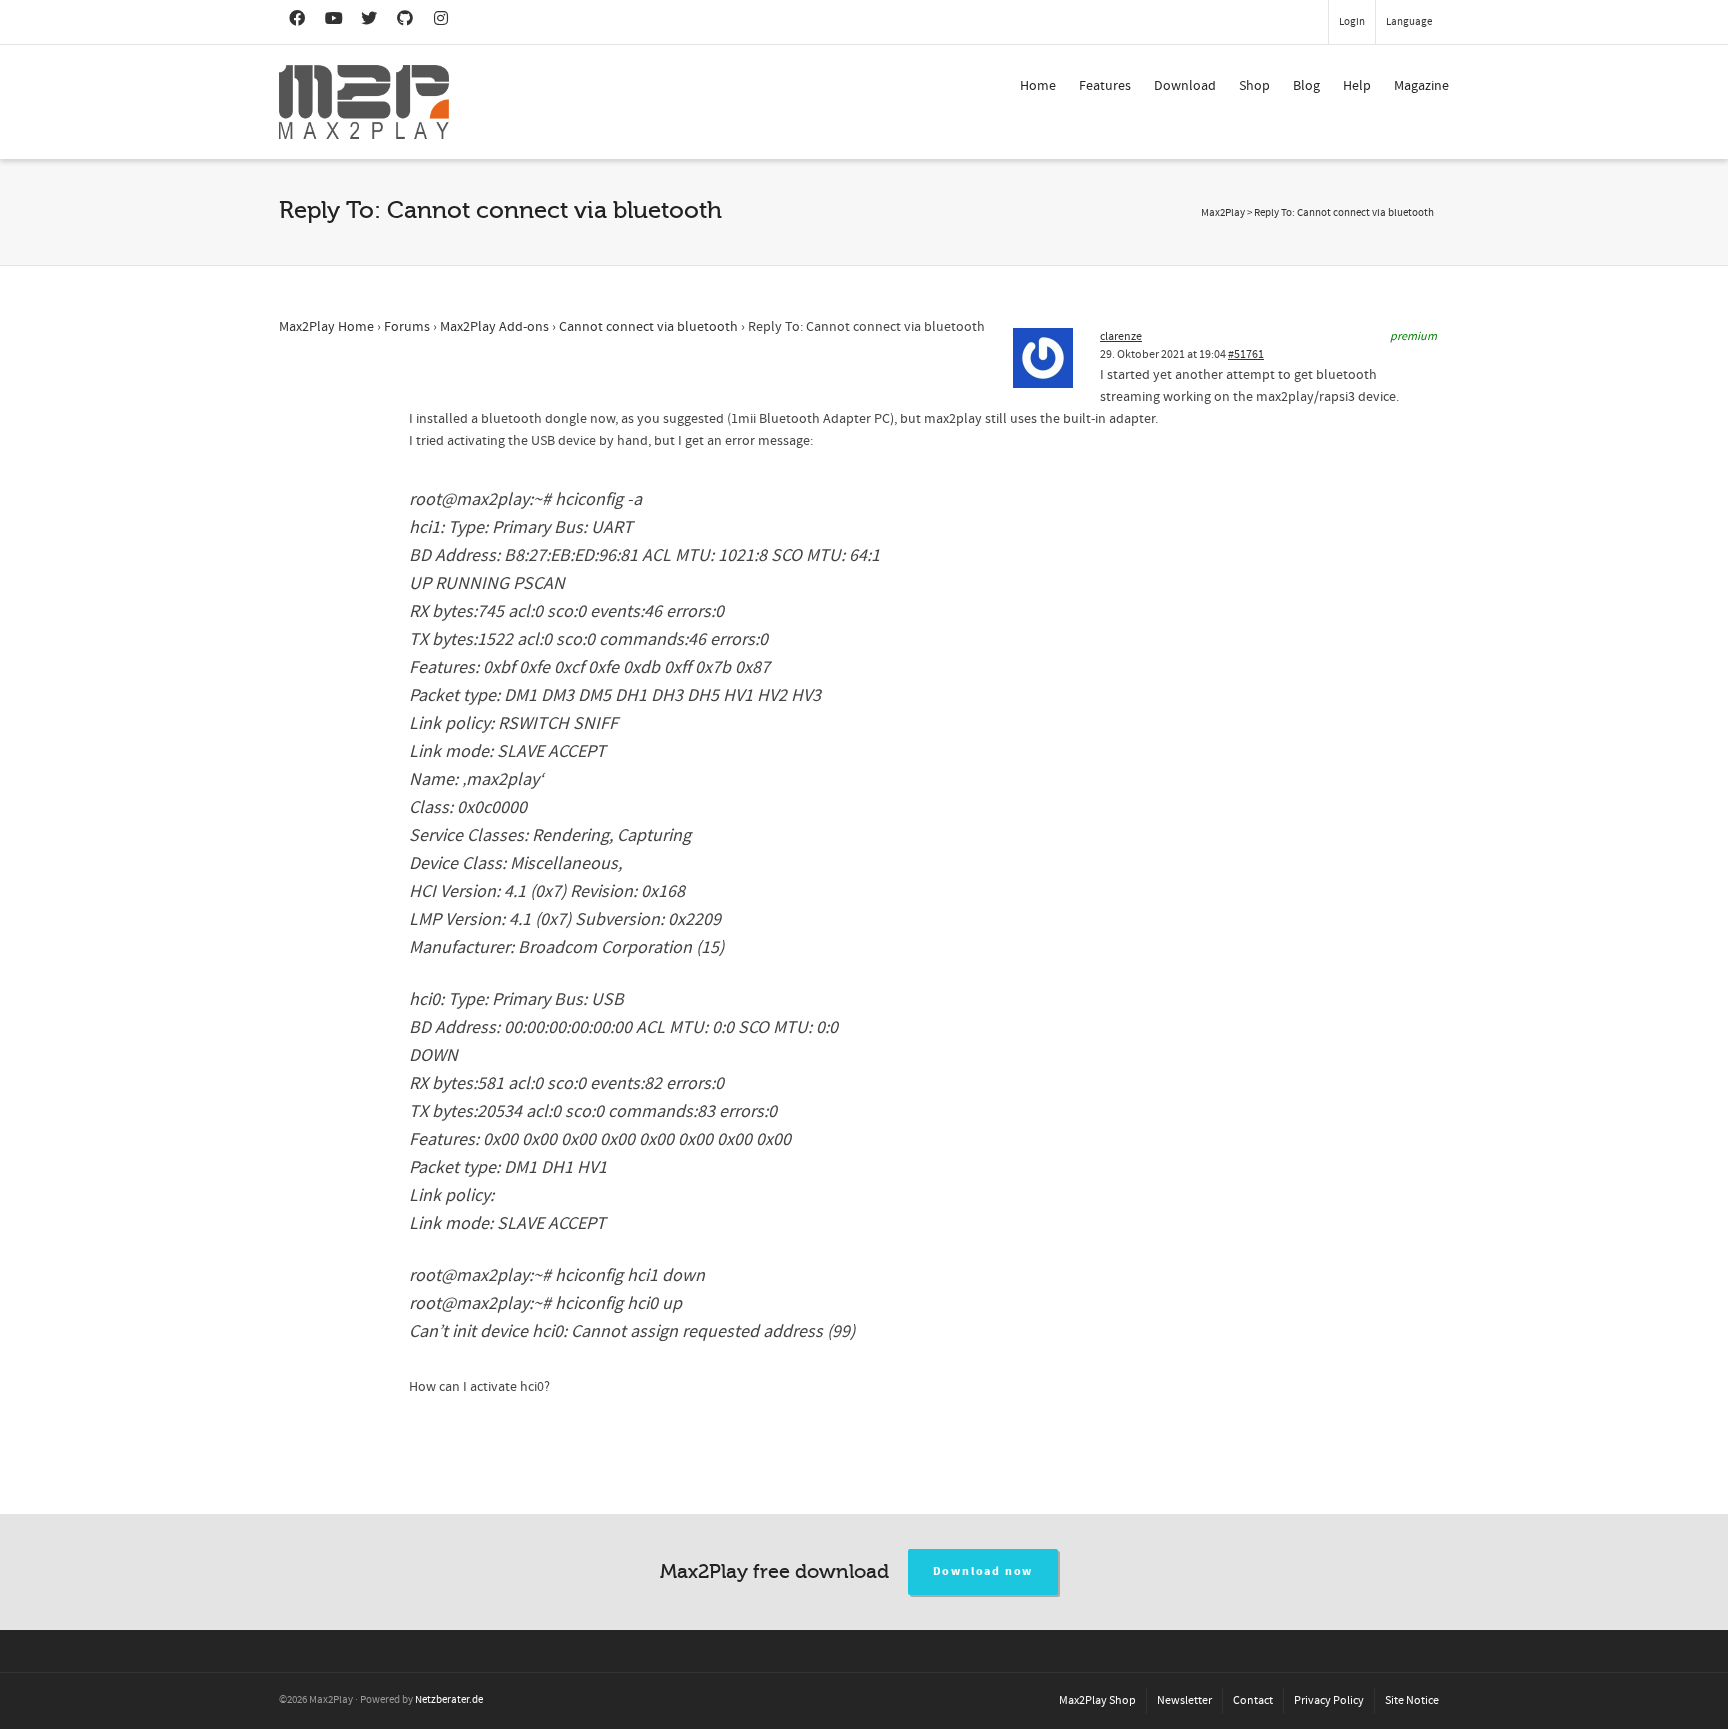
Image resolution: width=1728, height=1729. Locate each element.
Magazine (1421, 86)
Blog (1306, 86)
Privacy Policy (1329, 1700)
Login (1352, 22)
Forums (407, 327)
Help (1357, 86)
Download (1185, 86)
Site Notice (1412, 1700)
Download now (983, 1571)
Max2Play (1223, 213)
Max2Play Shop (1097, 1700)
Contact (1253, 1700)
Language (1409, 22)
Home (1038, 86)
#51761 (1246, 354)
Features (1105, 86)
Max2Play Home (326, 327)
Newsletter (1184, 1700)
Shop (1254, 86)
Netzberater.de (449, 1700)
